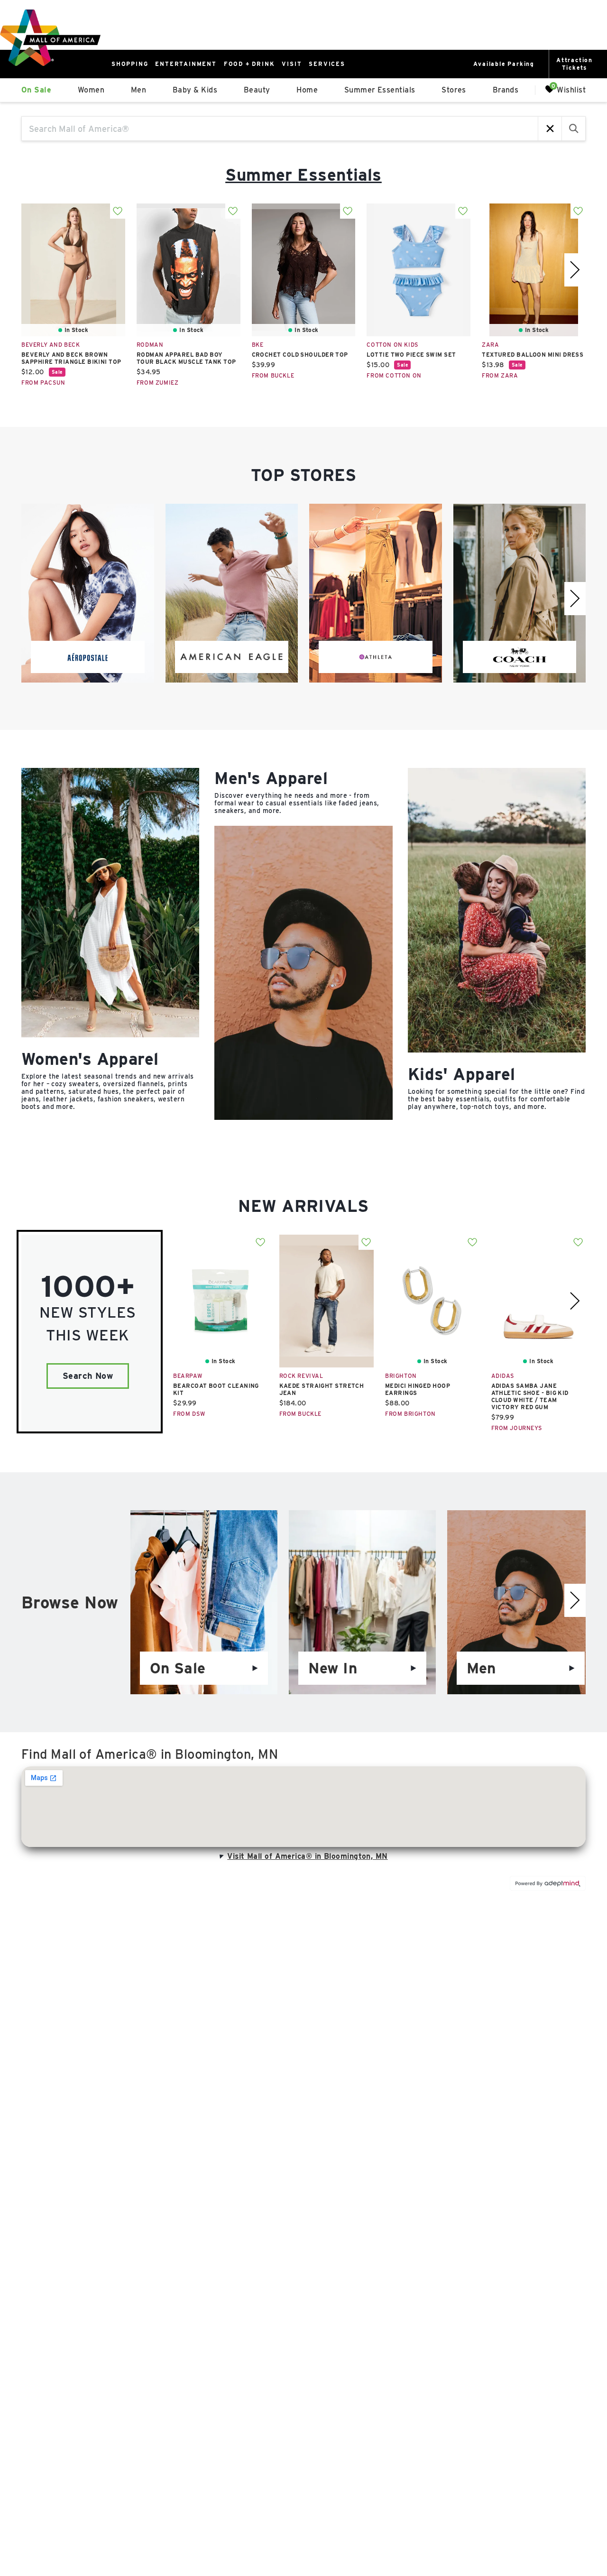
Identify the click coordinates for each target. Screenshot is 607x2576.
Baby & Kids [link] (195, 90)
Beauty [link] (257, 90)
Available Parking (504, 64)
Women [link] (91, 90)
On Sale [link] (36, 90)
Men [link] (138, 90)
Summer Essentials (303, 175)
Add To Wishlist (118, 211)
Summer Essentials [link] (380, 90)
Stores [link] (454, 90)
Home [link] (307, 90)
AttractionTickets (575, 64)
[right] (575, 270)
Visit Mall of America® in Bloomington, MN (307, 1856)
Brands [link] (506, 90)
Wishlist (571, 89)
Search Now (88, 1376)
